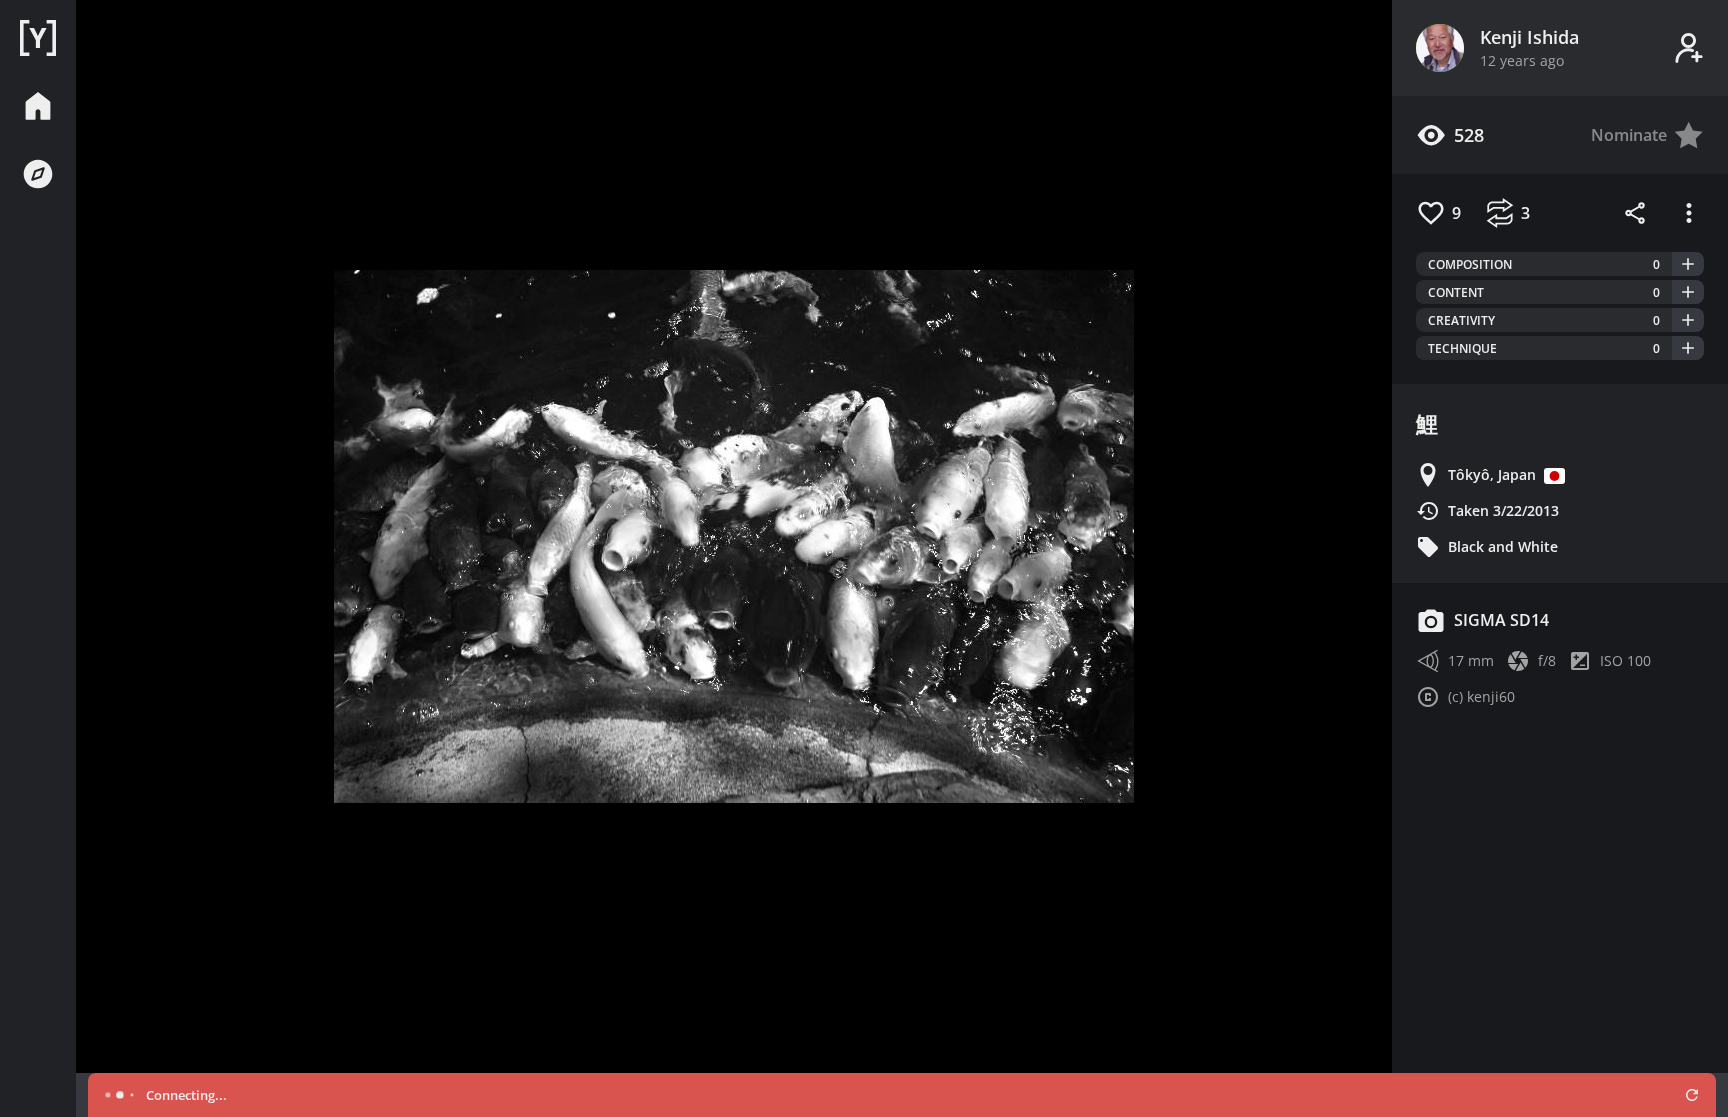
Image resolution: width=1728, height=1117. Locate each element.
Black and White (1503, 546)
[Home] (38, 38)
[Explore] (38, 174)
